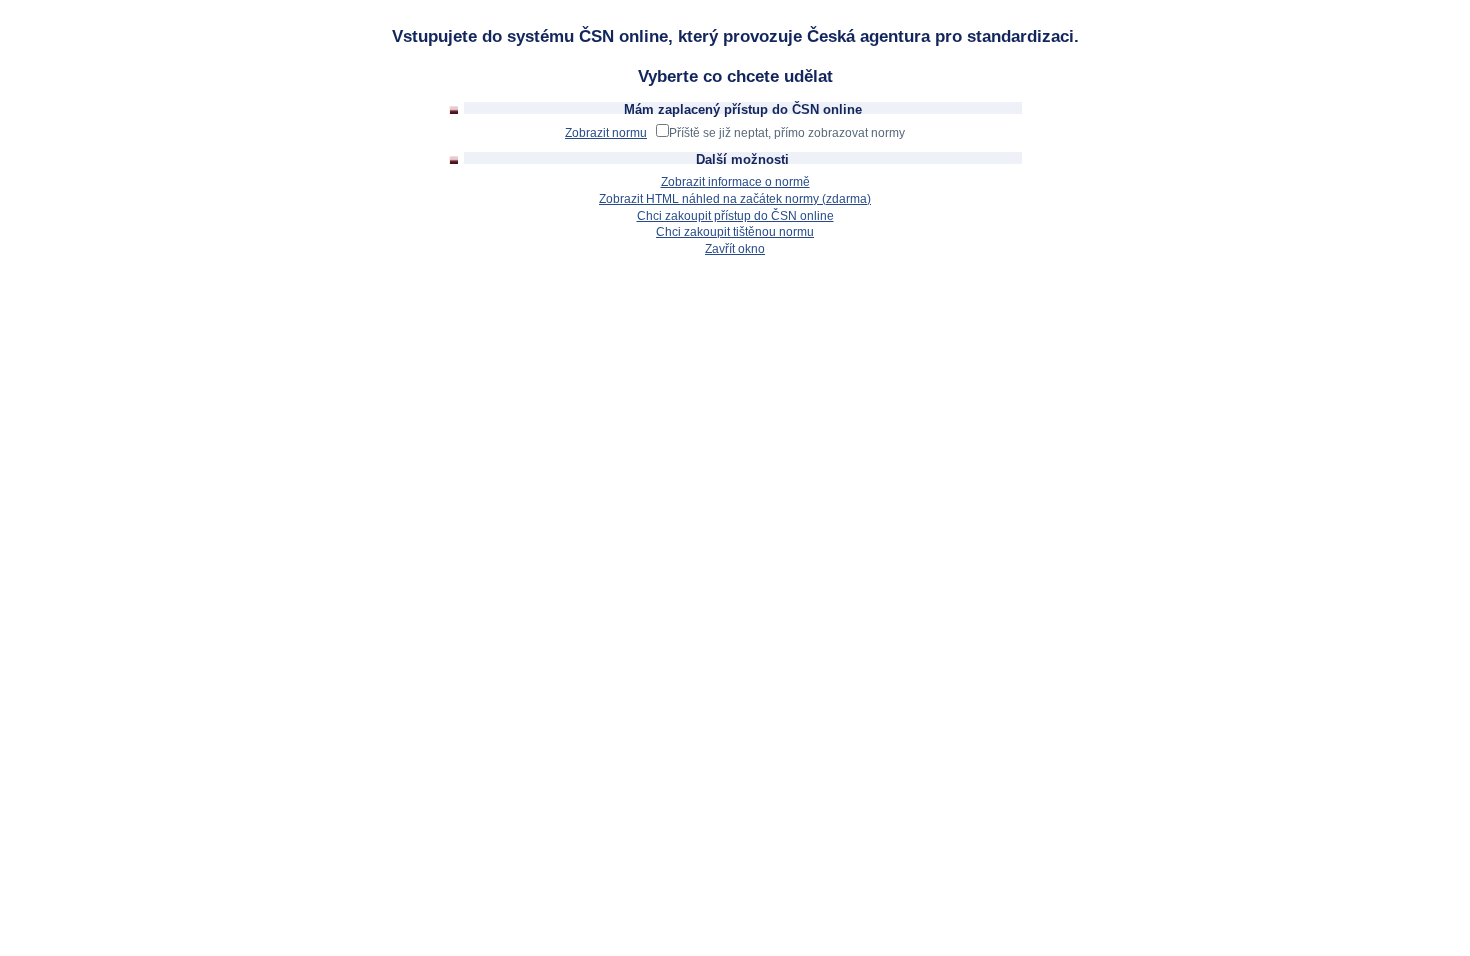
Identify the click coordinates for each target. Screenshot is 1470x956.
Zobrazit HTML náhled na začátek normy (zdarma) (735, 199)
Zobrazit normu (606, 133)
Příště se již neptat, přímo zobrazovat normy (787, 133)
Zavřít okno (735, 249)
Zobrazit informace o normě (735, 182)
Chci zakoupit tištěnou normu (735, 232)
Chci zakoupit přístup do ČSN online (735, 216)
